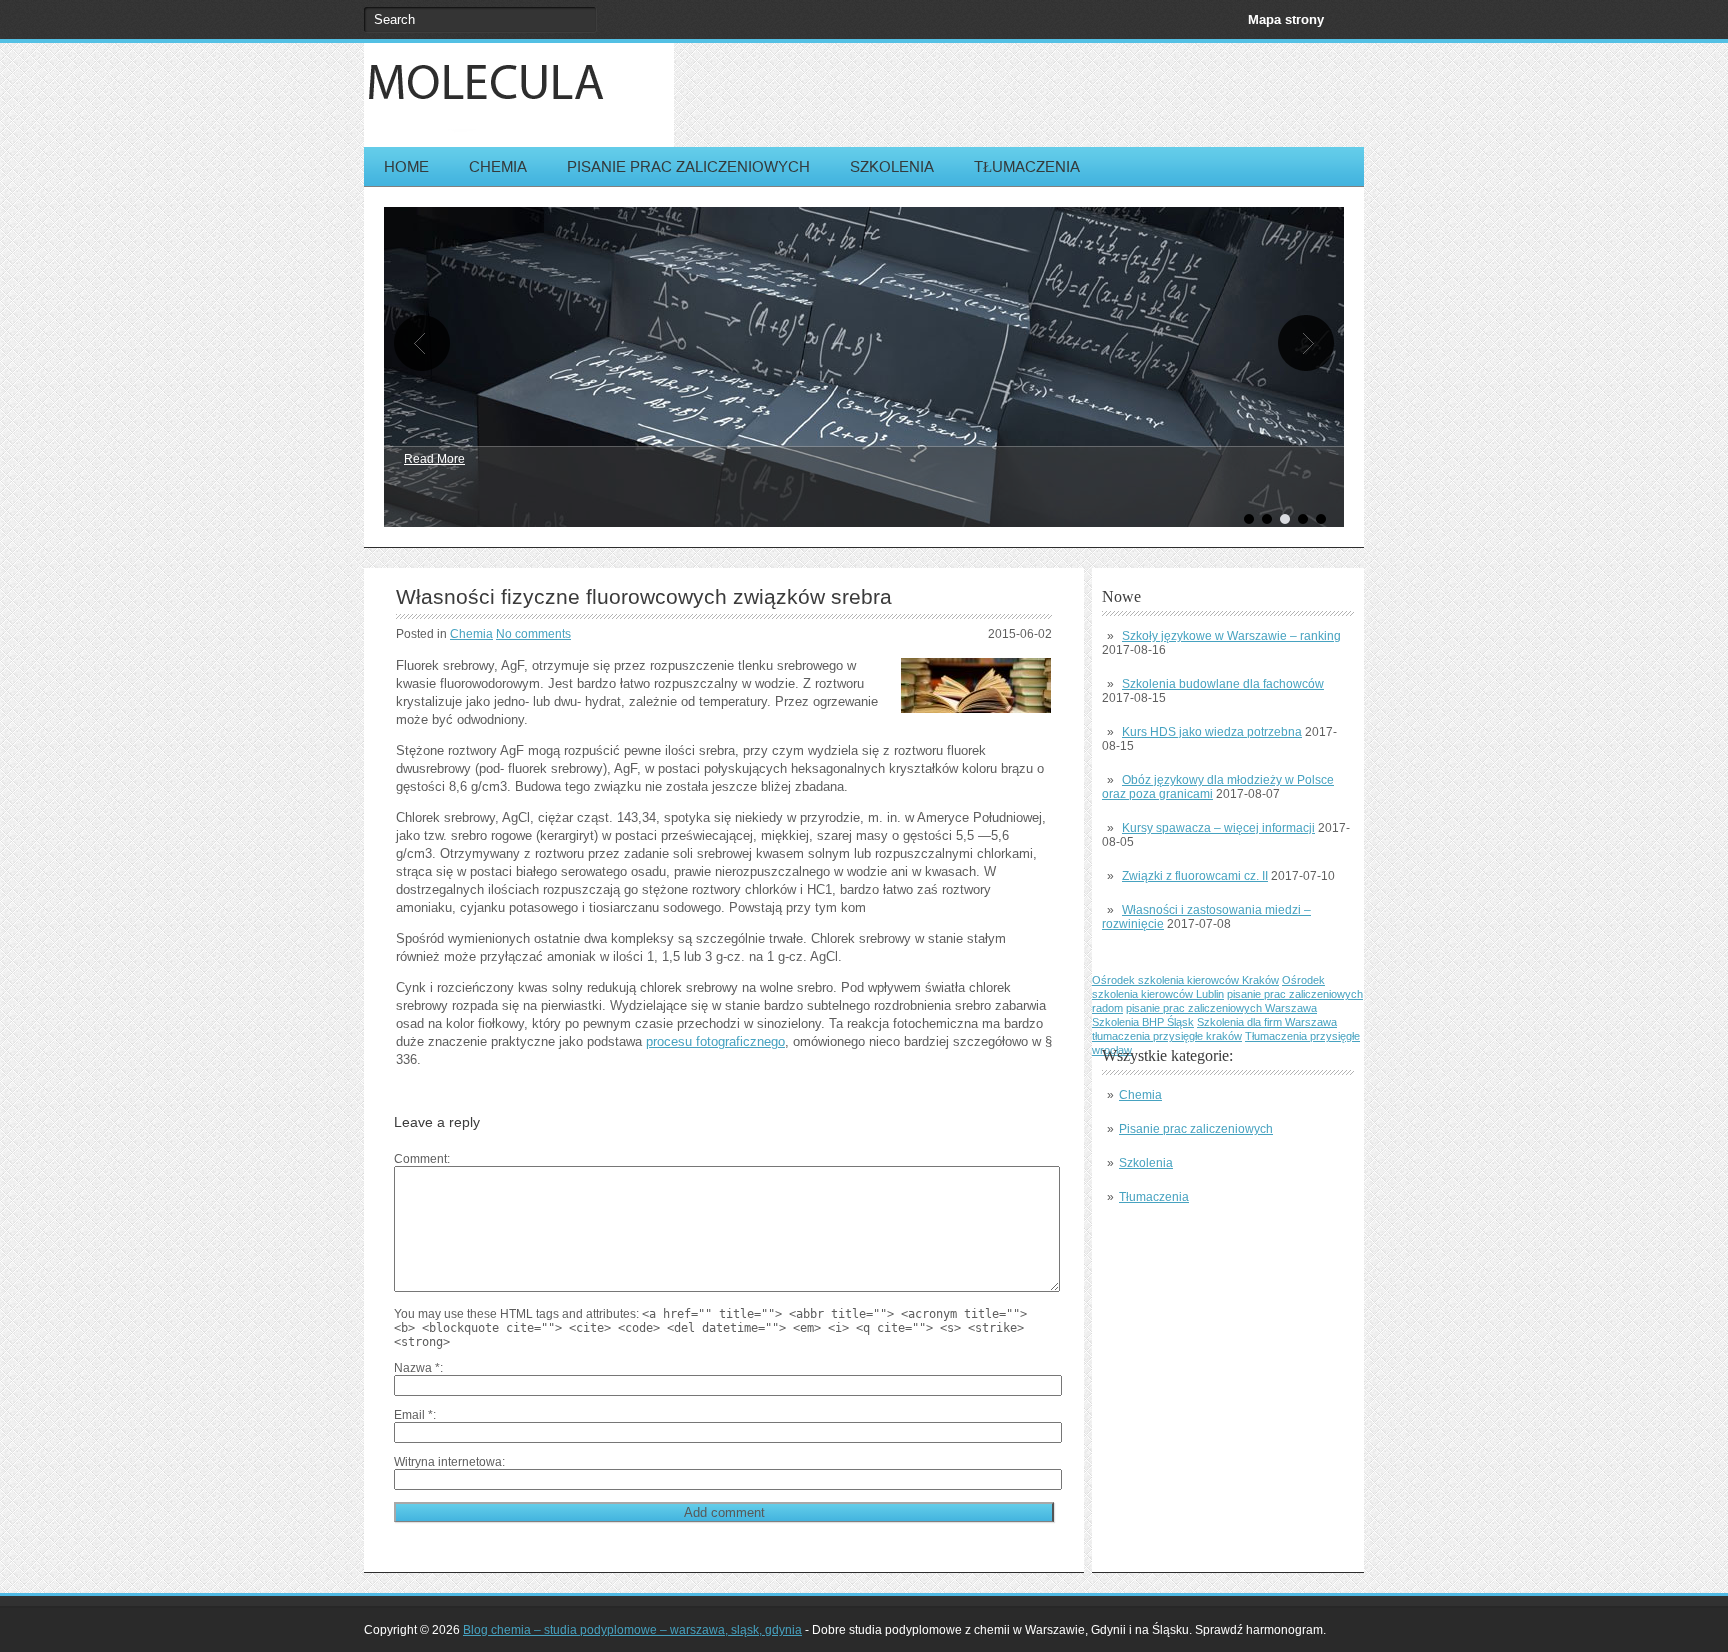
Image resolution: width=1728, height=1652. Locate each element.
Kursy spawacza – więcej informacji (1218, 828)
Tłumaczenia (1027, 166)
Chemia (498, 166)
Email (413, 1415)
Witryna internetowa (448, 1462)
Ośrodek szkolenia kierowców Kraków (1185, 980)
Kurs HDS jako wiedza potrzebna (1212, 732)
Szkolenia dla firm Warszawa (1267, 1022)
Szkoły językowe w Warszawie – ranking (1231, 636)
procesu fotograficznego (715, 1041)
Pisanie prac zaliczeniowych (688, 166)
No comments (533, 634)
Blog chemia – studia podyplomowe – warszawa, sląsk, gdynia (632, 1630)
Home (406, 166)
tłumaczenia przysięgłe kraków (1167, 1036)
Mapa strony (1286, 19)
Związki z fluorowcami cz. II (1195, 876)
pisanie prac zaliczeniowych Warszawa (1221, 1008)
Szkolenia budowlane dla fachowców (1223, 684)
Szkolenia (892, 166)
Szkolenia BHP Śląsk (1143, 1022)
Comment (420, 1159)
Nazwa (417, 1368)
